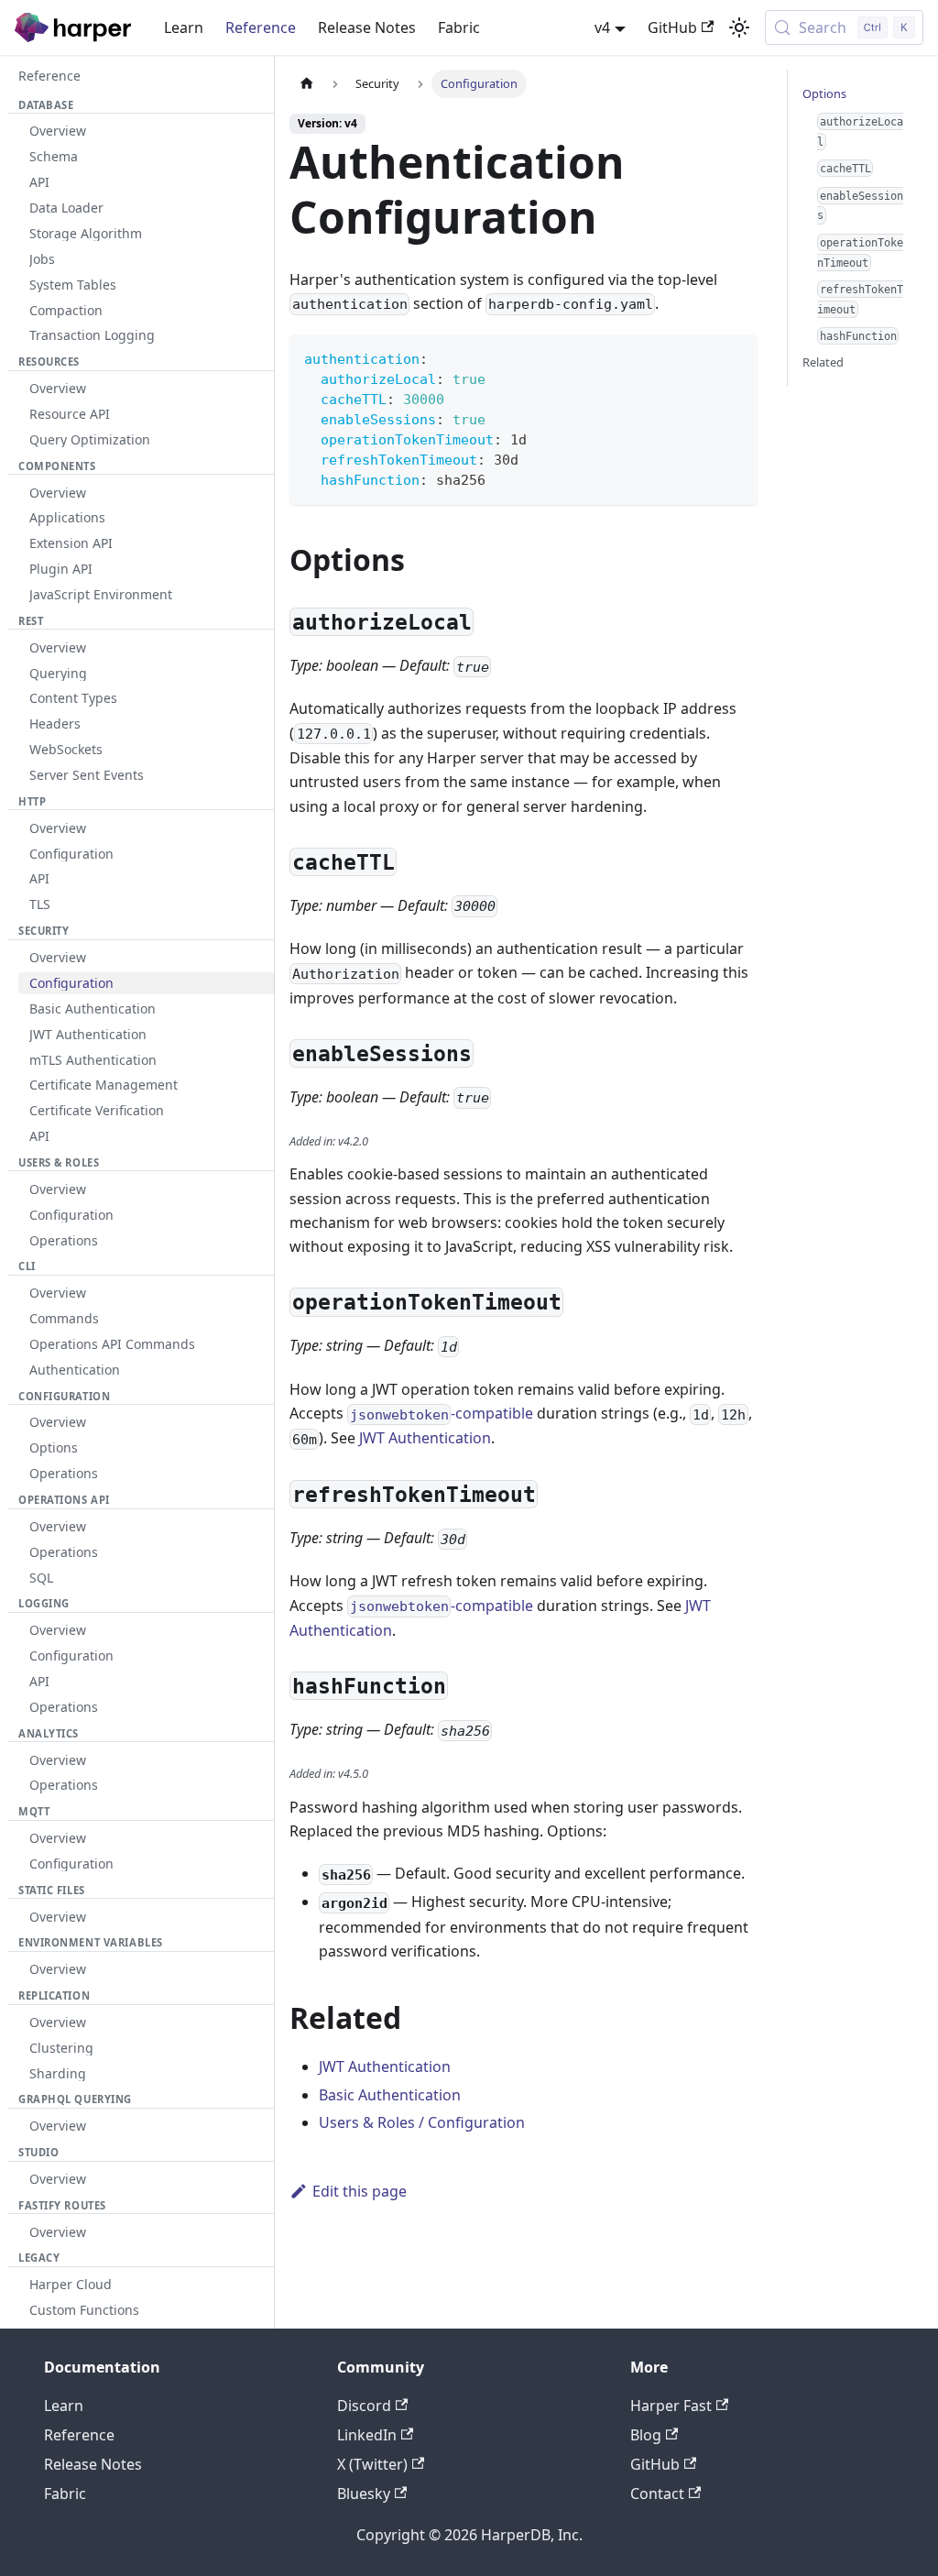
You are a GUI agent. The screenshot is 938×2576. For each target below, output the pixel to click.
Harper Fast (671, 2406)
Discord (364, 2406)
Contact (657, 2494)
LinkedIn (367, 2435)
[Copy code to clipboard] (735, 357)
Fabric (459, 27)
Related (823, 362)
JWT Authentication (425, 1438)
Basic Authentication (390, 2095)
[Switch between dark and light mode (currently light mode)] (739, 27)
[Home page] (307, 84)
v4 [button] (602, 27)
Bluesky (364, 2494)
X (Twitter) (372, 2464)
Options (824, 93)
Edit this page (360, 2191)
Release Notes (367, 27)
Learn (184, 27)
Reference (261, 27)
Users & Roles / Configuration (422, 2122)
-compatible (442, 1413)
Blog (646, 2435)
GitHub (672, 27)
